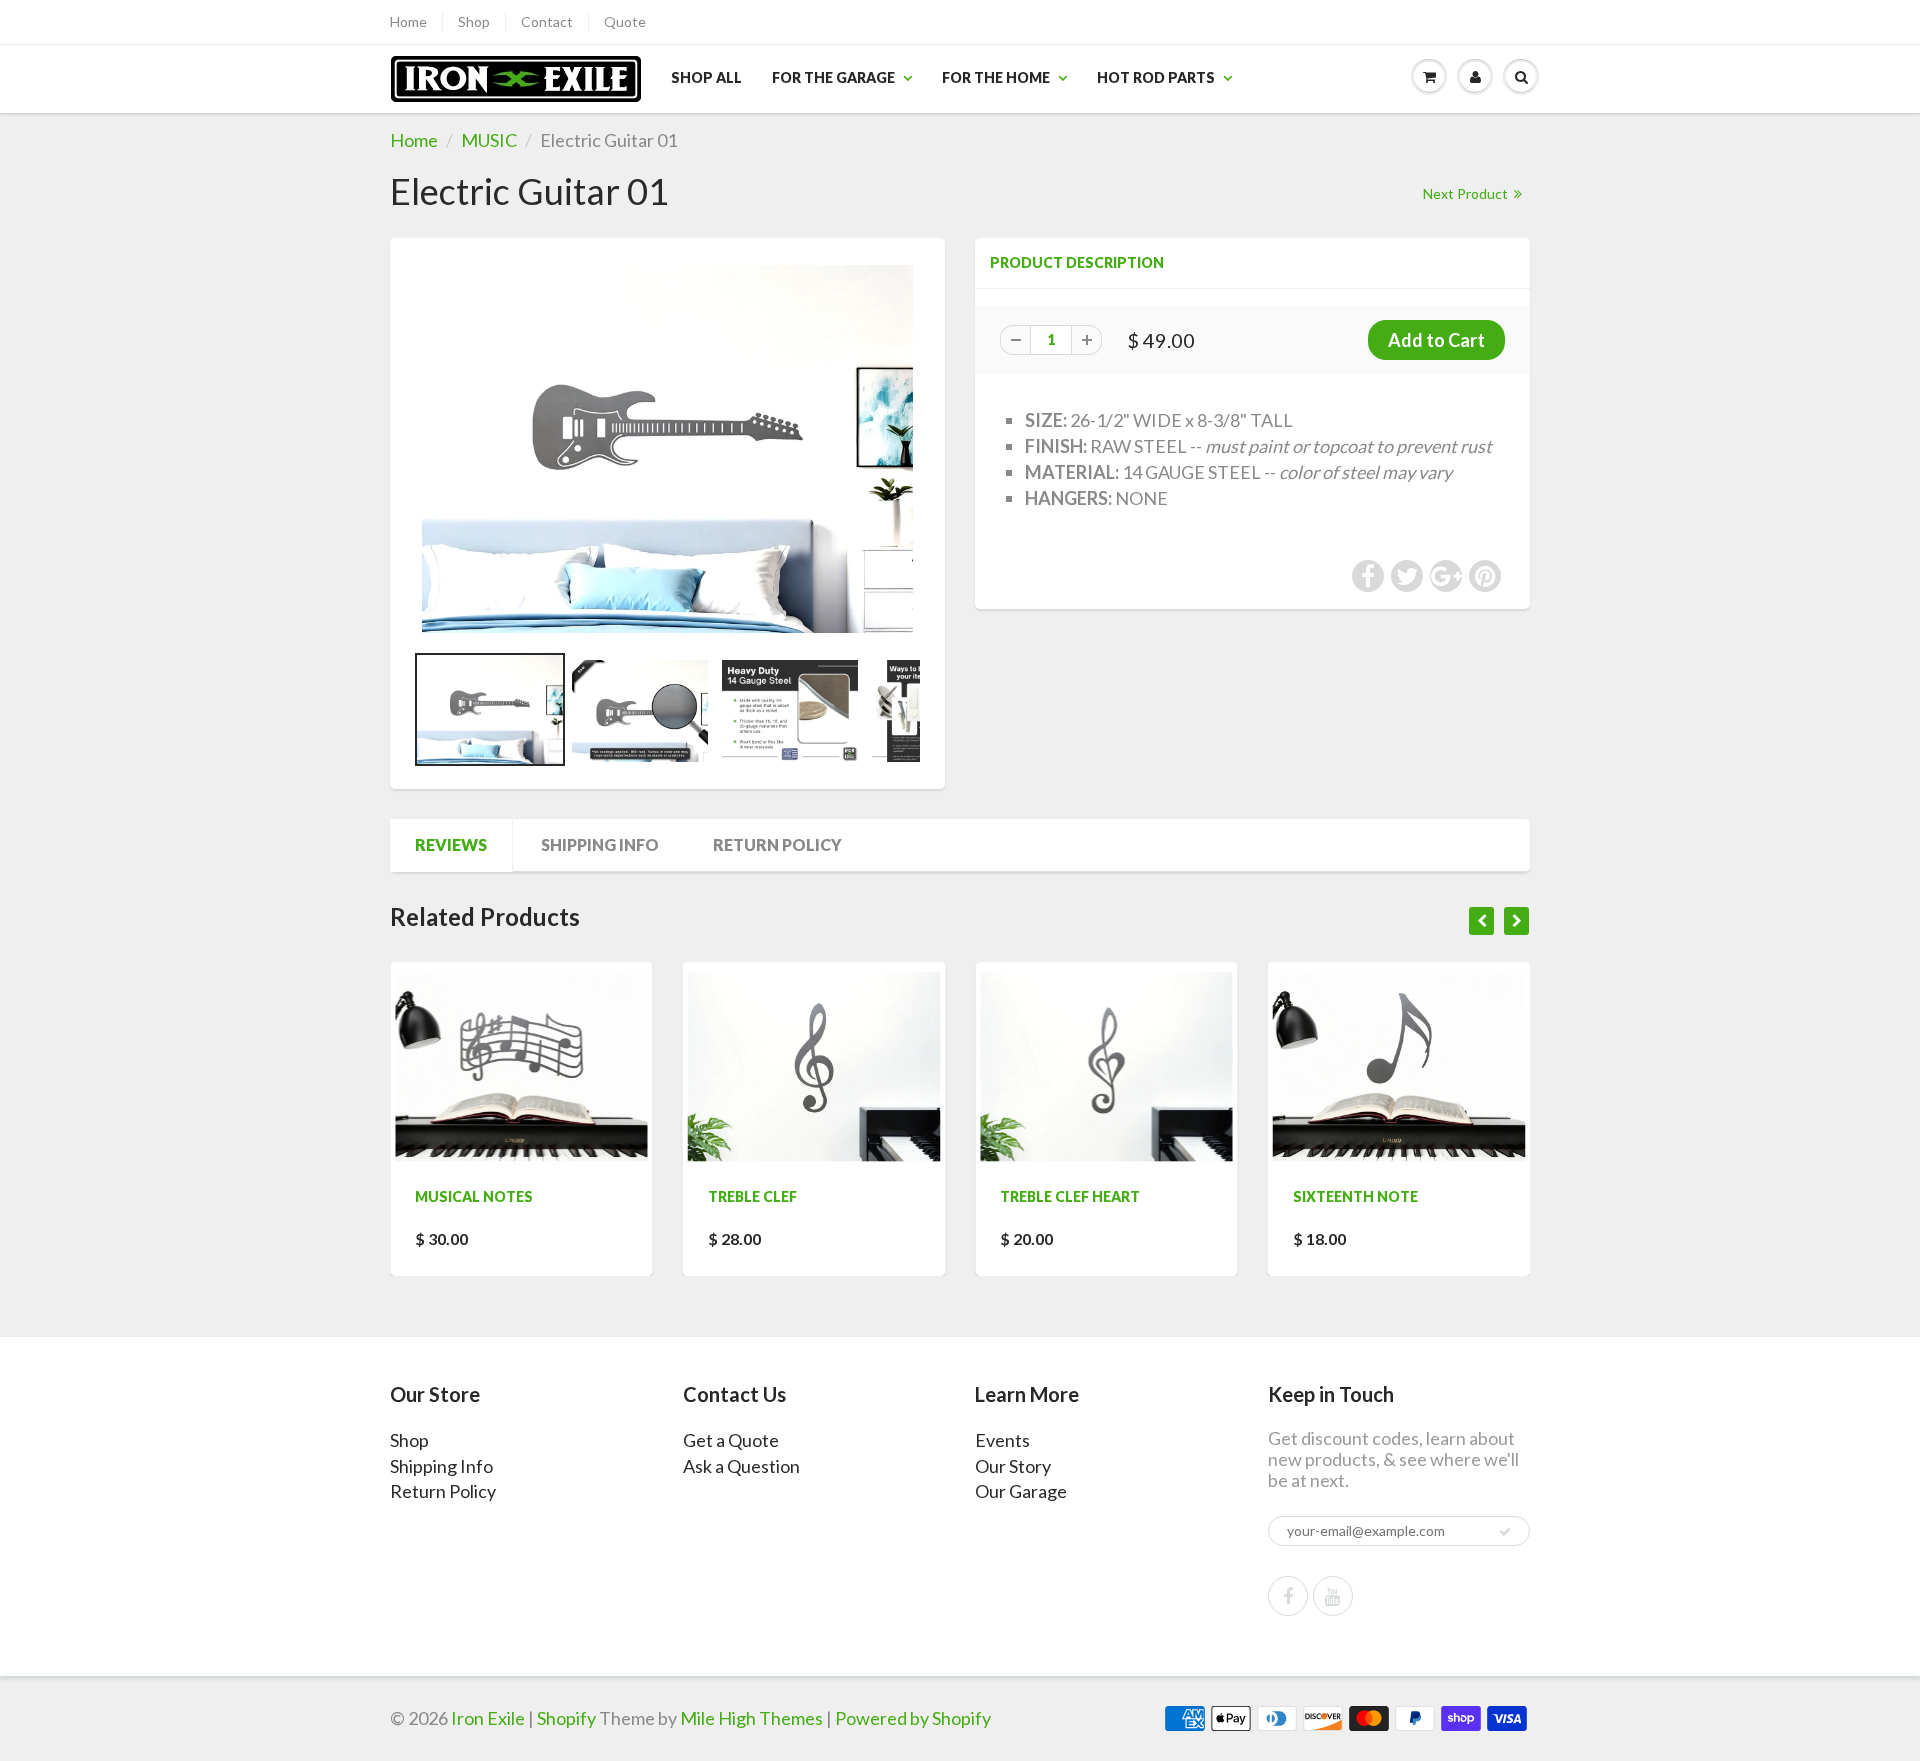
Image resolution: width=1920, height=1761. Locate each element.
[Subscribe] (1505, 1532)
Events (1002, 1440)
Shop (474, 21)
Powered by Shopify (913, 1718)
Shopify (566, 1718)
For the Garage (833, 77)
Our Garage (1021, 1491)
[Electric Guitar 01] (667, 449)
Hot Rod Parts (1156, 77)
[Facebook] (1288, 1596)
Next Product (1467, 193)
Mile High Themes (751, 1718)
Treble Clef (665, 1196)
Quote (625, 21)
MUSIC (489, 140)
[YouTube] (1333, 1596)
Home (408, 21)
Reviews (451, 844)
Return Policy (777, 844)
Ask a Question (741, 1466)
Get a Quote (731, 1440)
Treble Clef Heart (984, 1196)
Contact (547, 21)
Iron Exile (488, 1718)
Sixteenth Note (1268, 1196)
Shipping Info (600, 844)
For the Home (996, 77)
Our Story (1013, 1466)
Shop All (706, 77)
